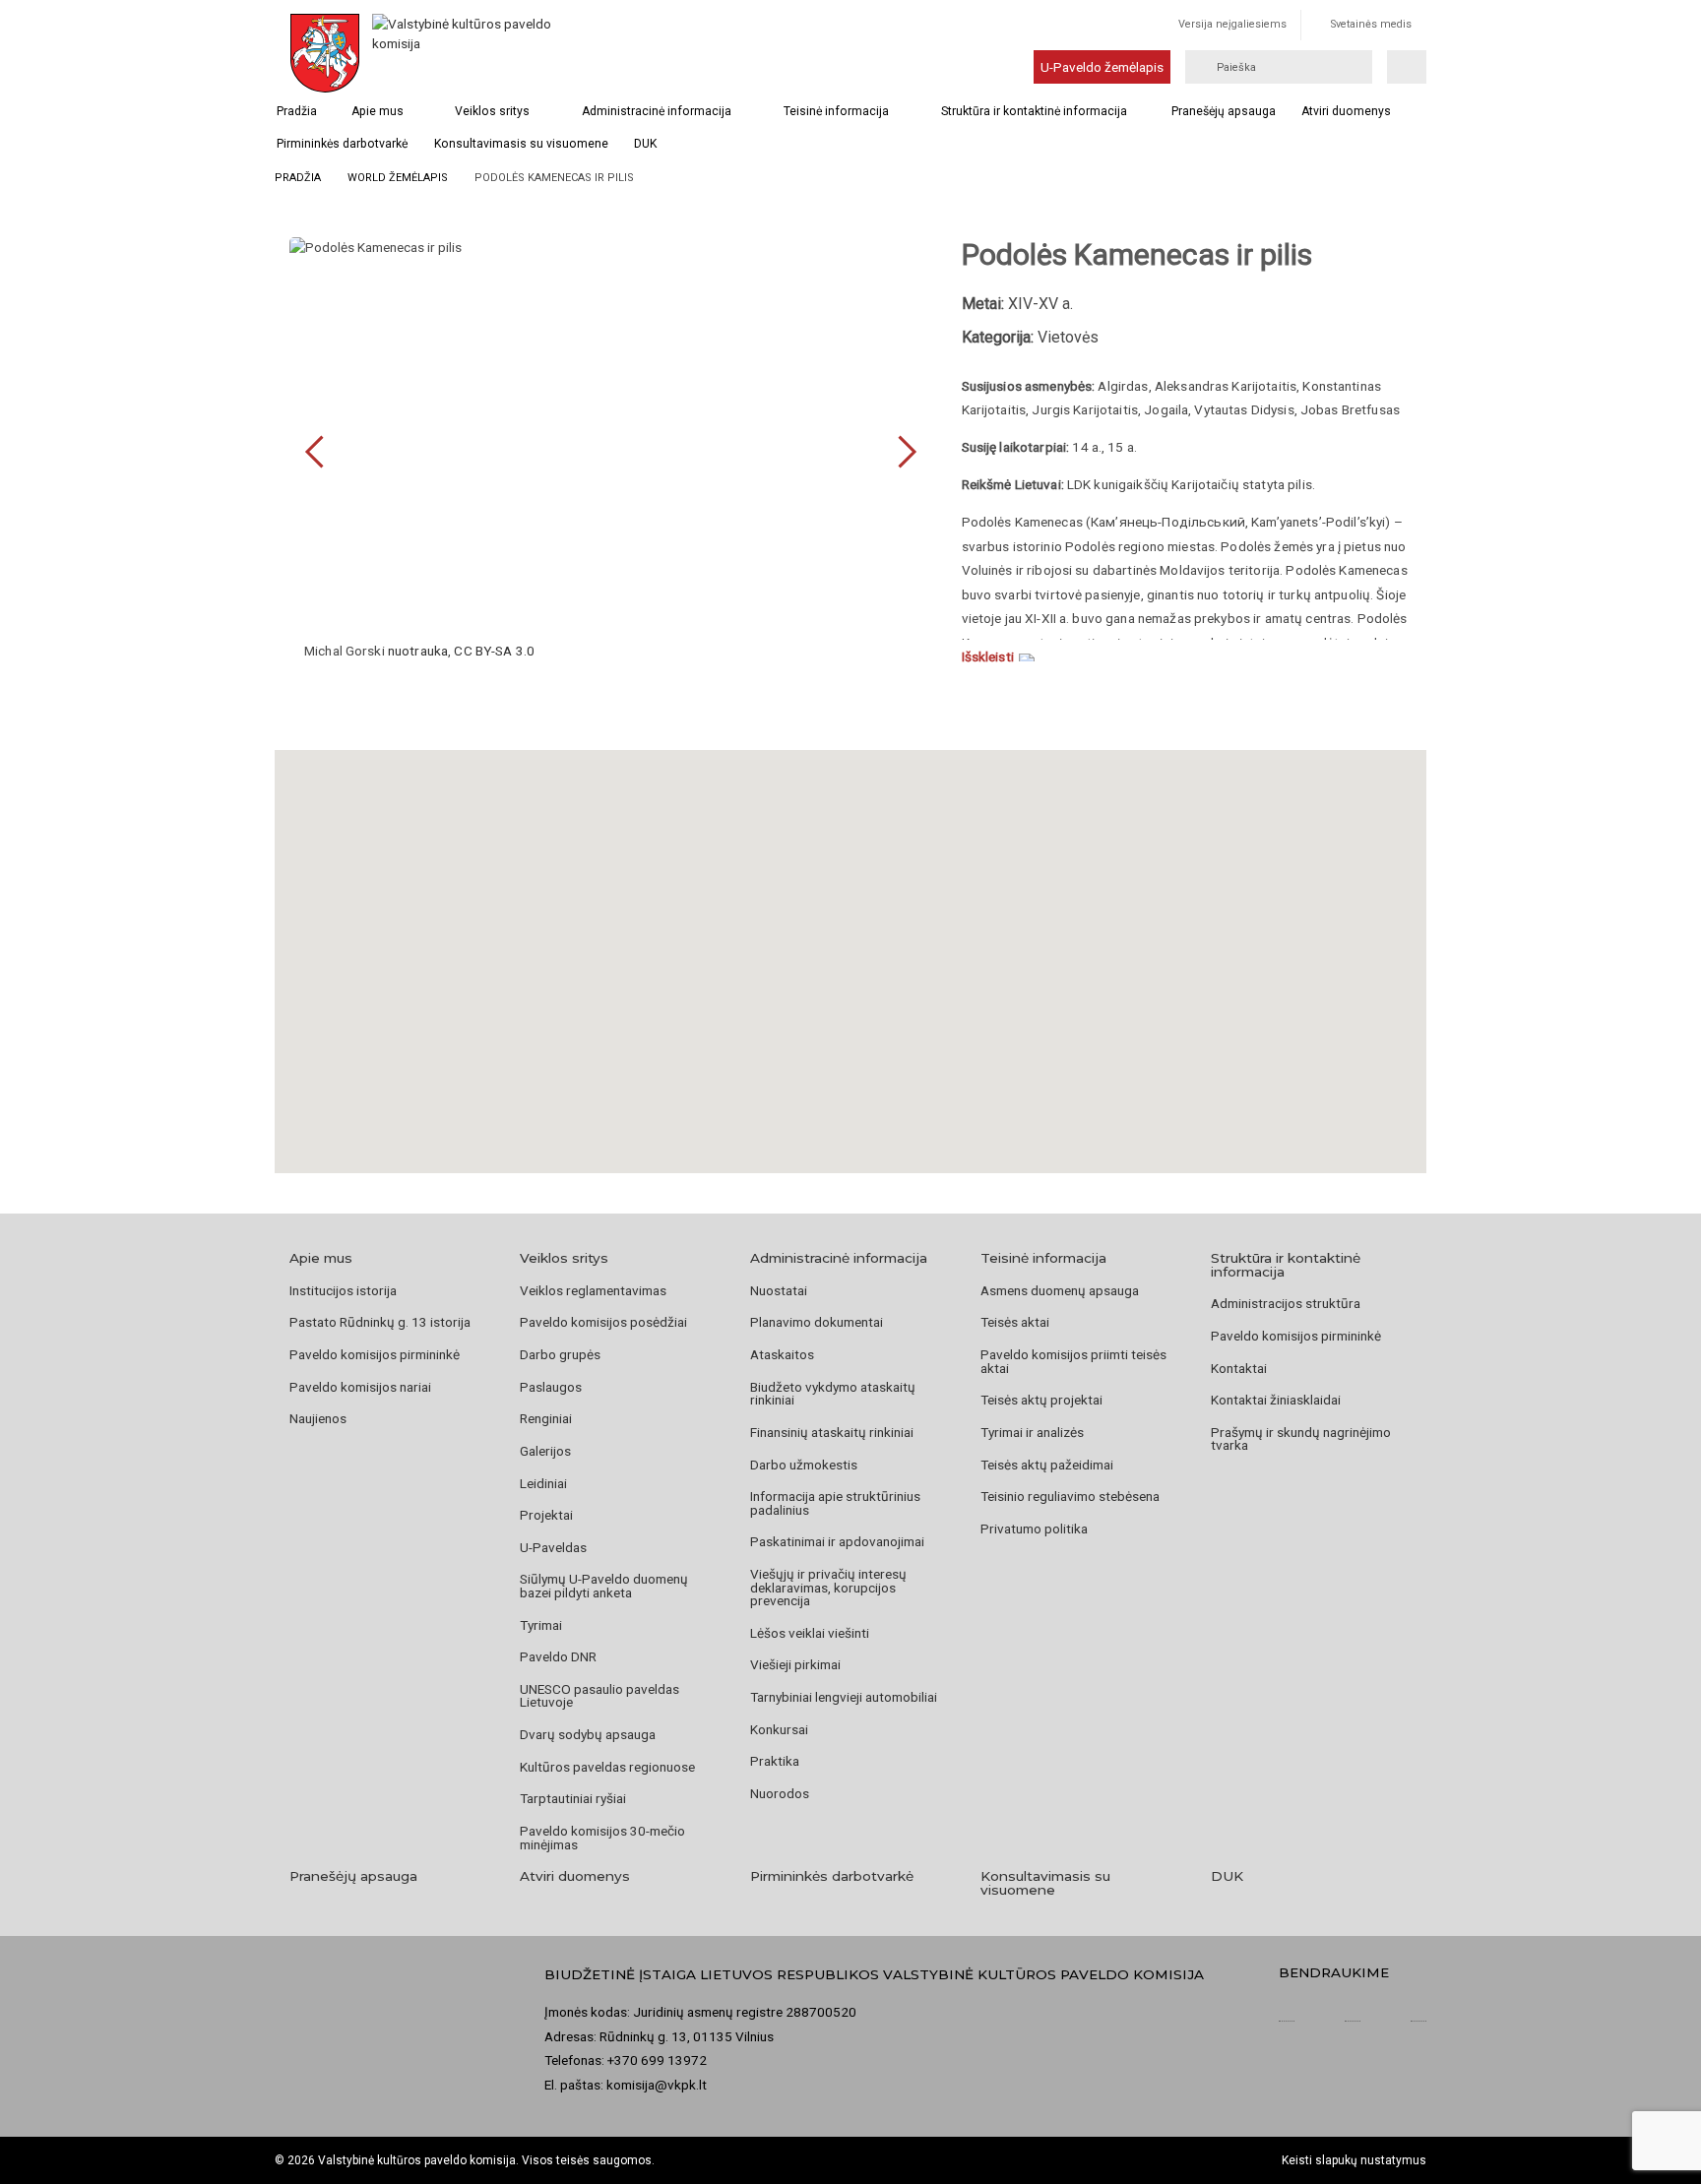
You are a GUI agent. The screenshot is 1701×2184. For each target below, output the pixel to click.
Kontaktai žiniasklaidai (1276, 1400)
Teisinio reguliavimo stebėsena (1070, 1496)
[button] (850, 937)
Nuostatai (779, 1290)
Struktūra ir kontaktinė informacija (1034, 111)
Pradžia (297, 111)
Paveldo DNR (558, 1656)
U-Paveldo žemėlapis (1102, 67)
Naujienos (318, 1418)
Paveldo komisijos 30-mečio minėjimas (602, 1838)
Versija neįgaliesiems (1232, 24)
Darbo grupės (560, 1354)
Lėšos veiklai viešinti (810, 1633)
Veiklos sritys (492, 111)
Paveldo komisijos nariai (360, 1387)
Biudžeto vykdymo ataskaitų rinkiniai (833, 1394)
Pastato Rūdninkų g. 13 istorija (380, 1322)
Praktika (775, 1761)
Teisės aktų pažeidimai (1047, 1465)
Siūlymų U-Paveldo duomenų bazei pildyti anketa (604, 1586)
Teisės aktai (1015, 1322)
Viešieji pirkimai (795, 1664)
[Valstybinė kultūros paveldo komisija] (465, 53)
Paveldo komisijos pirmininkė (375, 1354)
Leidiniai (543, 1483)
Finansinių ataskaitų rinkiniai (832, 1432)
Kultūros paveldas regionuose (607, 1767)
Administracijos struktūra (1286, 1303)
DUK (645, 144)
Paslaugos (551, 1387)
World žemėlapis (398, 178)
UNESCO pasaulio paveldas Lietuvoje (599, 1696)
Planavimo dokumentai (817, 1322)
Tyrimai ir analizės (1032, 1432)
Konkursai (779, 1729)
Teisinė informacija (836, 111)
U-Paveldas (553, 1547)
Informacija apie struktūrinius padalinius (835, 1503)
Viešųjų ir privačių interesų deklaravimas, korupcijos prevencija (828, 1587)
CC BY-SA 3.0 (494, 651)
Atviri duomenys (1346, 111)
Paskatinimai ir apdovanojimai (837, 1541)
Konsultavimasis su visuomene (521, 144)
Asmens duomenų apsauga (1060, 1290)
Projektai (546, 1515)
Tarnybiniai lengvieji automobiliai (844, 1697)
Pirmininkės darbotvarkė (342, 144)
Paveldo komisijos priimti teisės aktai (1073, 1361)
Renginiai (546, 1418)
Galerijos (545, 1451)
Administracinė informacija (657, 111)
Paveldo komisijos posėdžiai (603, 1322)
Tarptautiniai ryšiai (573, 1798)
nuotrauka (418, 651)
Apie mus (378, 111)
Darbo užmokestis (804, 1465)
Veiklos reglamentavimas (593, 1290)
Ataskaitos (782, 1354)
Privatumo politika (1034, 1529)
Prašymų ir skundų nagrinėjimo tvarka (1301, 1439)
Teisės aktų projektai (1041, 1400)
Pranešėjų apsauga (1224, 111)
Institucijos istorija (343, 1290)
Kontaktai (1239, 1368)
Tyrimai (541, 1625)
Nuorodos (780, 1793)
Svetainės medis (1371, 24)
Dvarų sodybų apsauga (588, 1734)
